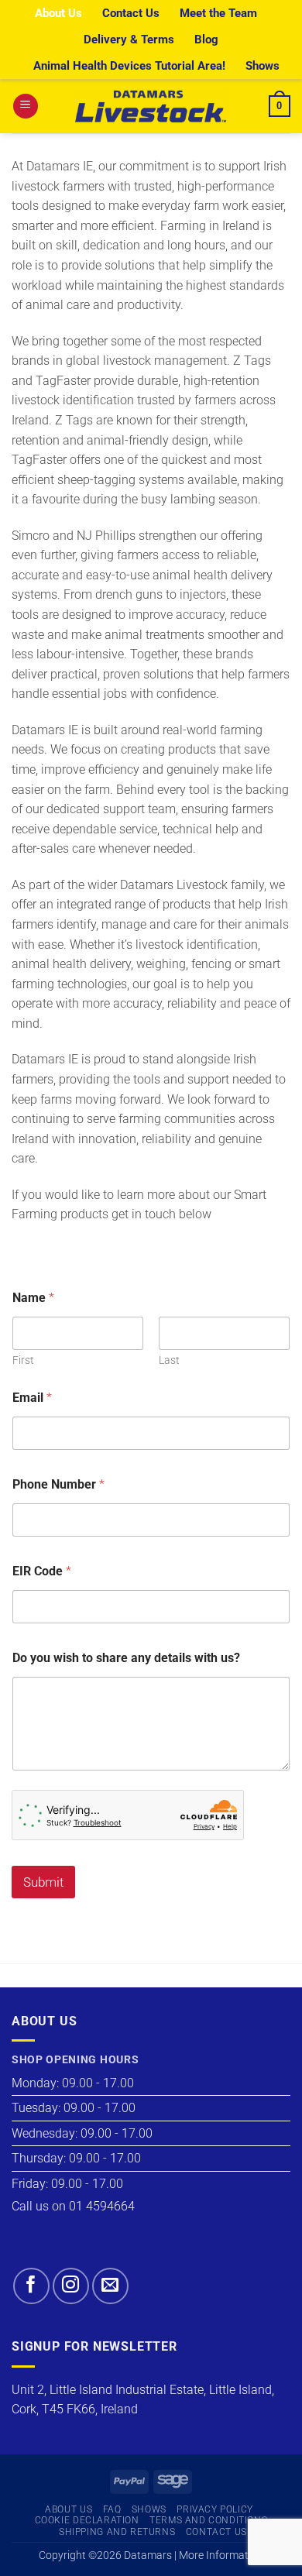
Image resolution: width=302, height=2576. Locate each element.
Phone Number (58, 1484)
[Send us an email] (110, 2286)
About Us (58, 13)
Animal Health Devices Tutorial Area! (129, 66)
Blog (206, 39)
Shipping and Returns (117, 2532)
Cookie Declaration (87, 2520)
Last (169, 1360)
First (23, 1360)
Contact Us (131, 13)
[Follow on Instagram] (71, 2286)
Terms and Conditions (208, 2520)
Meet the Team (218, 13)
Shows (263, 66)
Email (32, 1398)
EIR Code (42, 1571)
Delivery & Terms (129, 39)
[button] (26, 106)
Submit (43, 1882)
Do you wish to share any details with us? (126, 1658)
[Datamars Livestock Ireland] (151, 106)
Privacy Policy (215, 2509)
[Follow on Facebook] (31, 2286)
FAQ (112, 2509)
